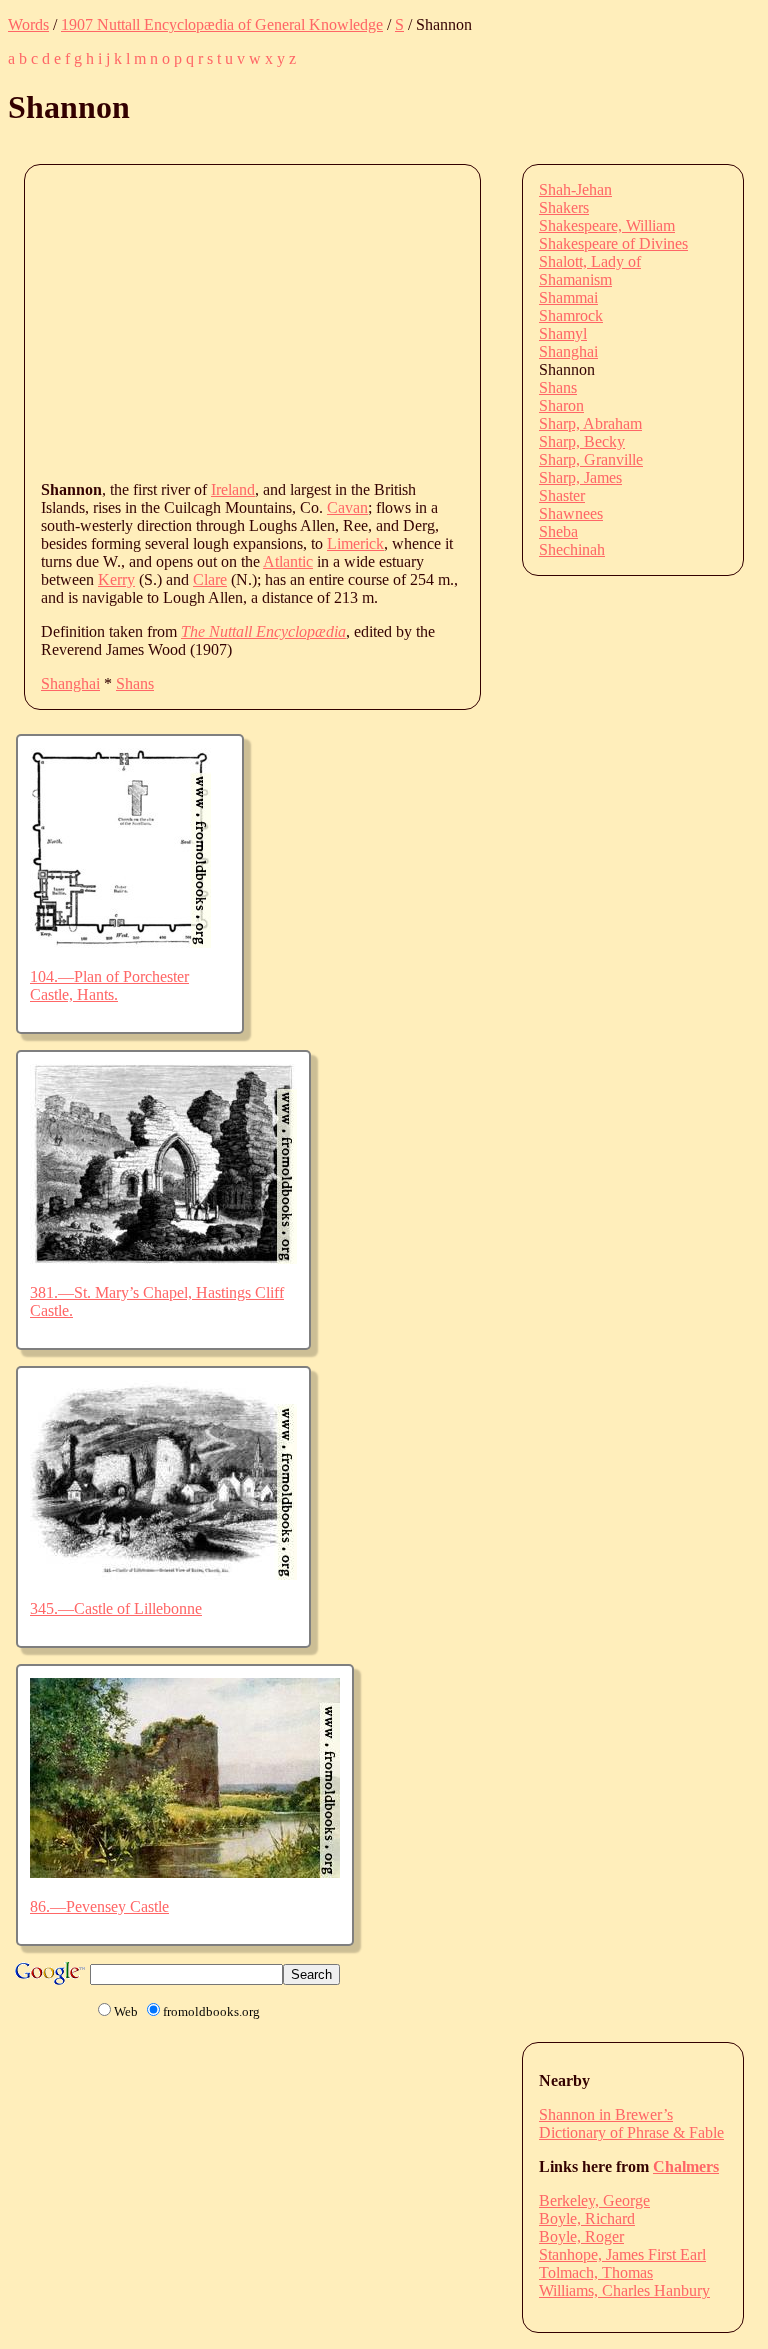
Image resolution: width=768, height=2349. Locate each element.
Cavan (347, 507)
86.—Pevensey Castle (99, 1906)
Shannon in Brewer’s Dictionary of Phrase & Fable (631, 2123)
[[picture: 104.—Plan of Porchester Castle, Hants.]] (120, 942)
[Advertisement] (404, 321)
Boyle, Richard (587, 2218)
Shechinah (572, 549)
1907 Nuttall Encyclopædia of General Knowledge (222, 24)
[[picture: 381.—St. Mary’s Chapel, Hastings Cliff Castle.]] (163, 1258)
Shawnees (571, 513)
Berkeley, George (594, 2200)
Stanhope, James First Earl (622, 2254)
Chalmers (686, 2166)
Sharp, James (580, 477)
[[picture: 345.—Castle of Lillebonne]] (163, 1574)
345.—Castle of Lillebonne (116, 1608)
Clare (210, 579)
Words (28, 24)
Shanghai (70, 683)
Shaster (562, 495)
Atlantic (288, 561)
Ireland (233, 489)
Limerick (355, 543)
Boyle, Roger (581, 2236)
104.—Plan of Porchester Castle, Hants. (109, 985)
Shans (135, 683)
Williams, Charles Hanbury (624, 2290)
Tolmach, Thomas (596, 2272)
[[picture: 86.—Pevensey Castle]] (185, 1872)
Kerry (116, 579)
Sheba (558, 531)
